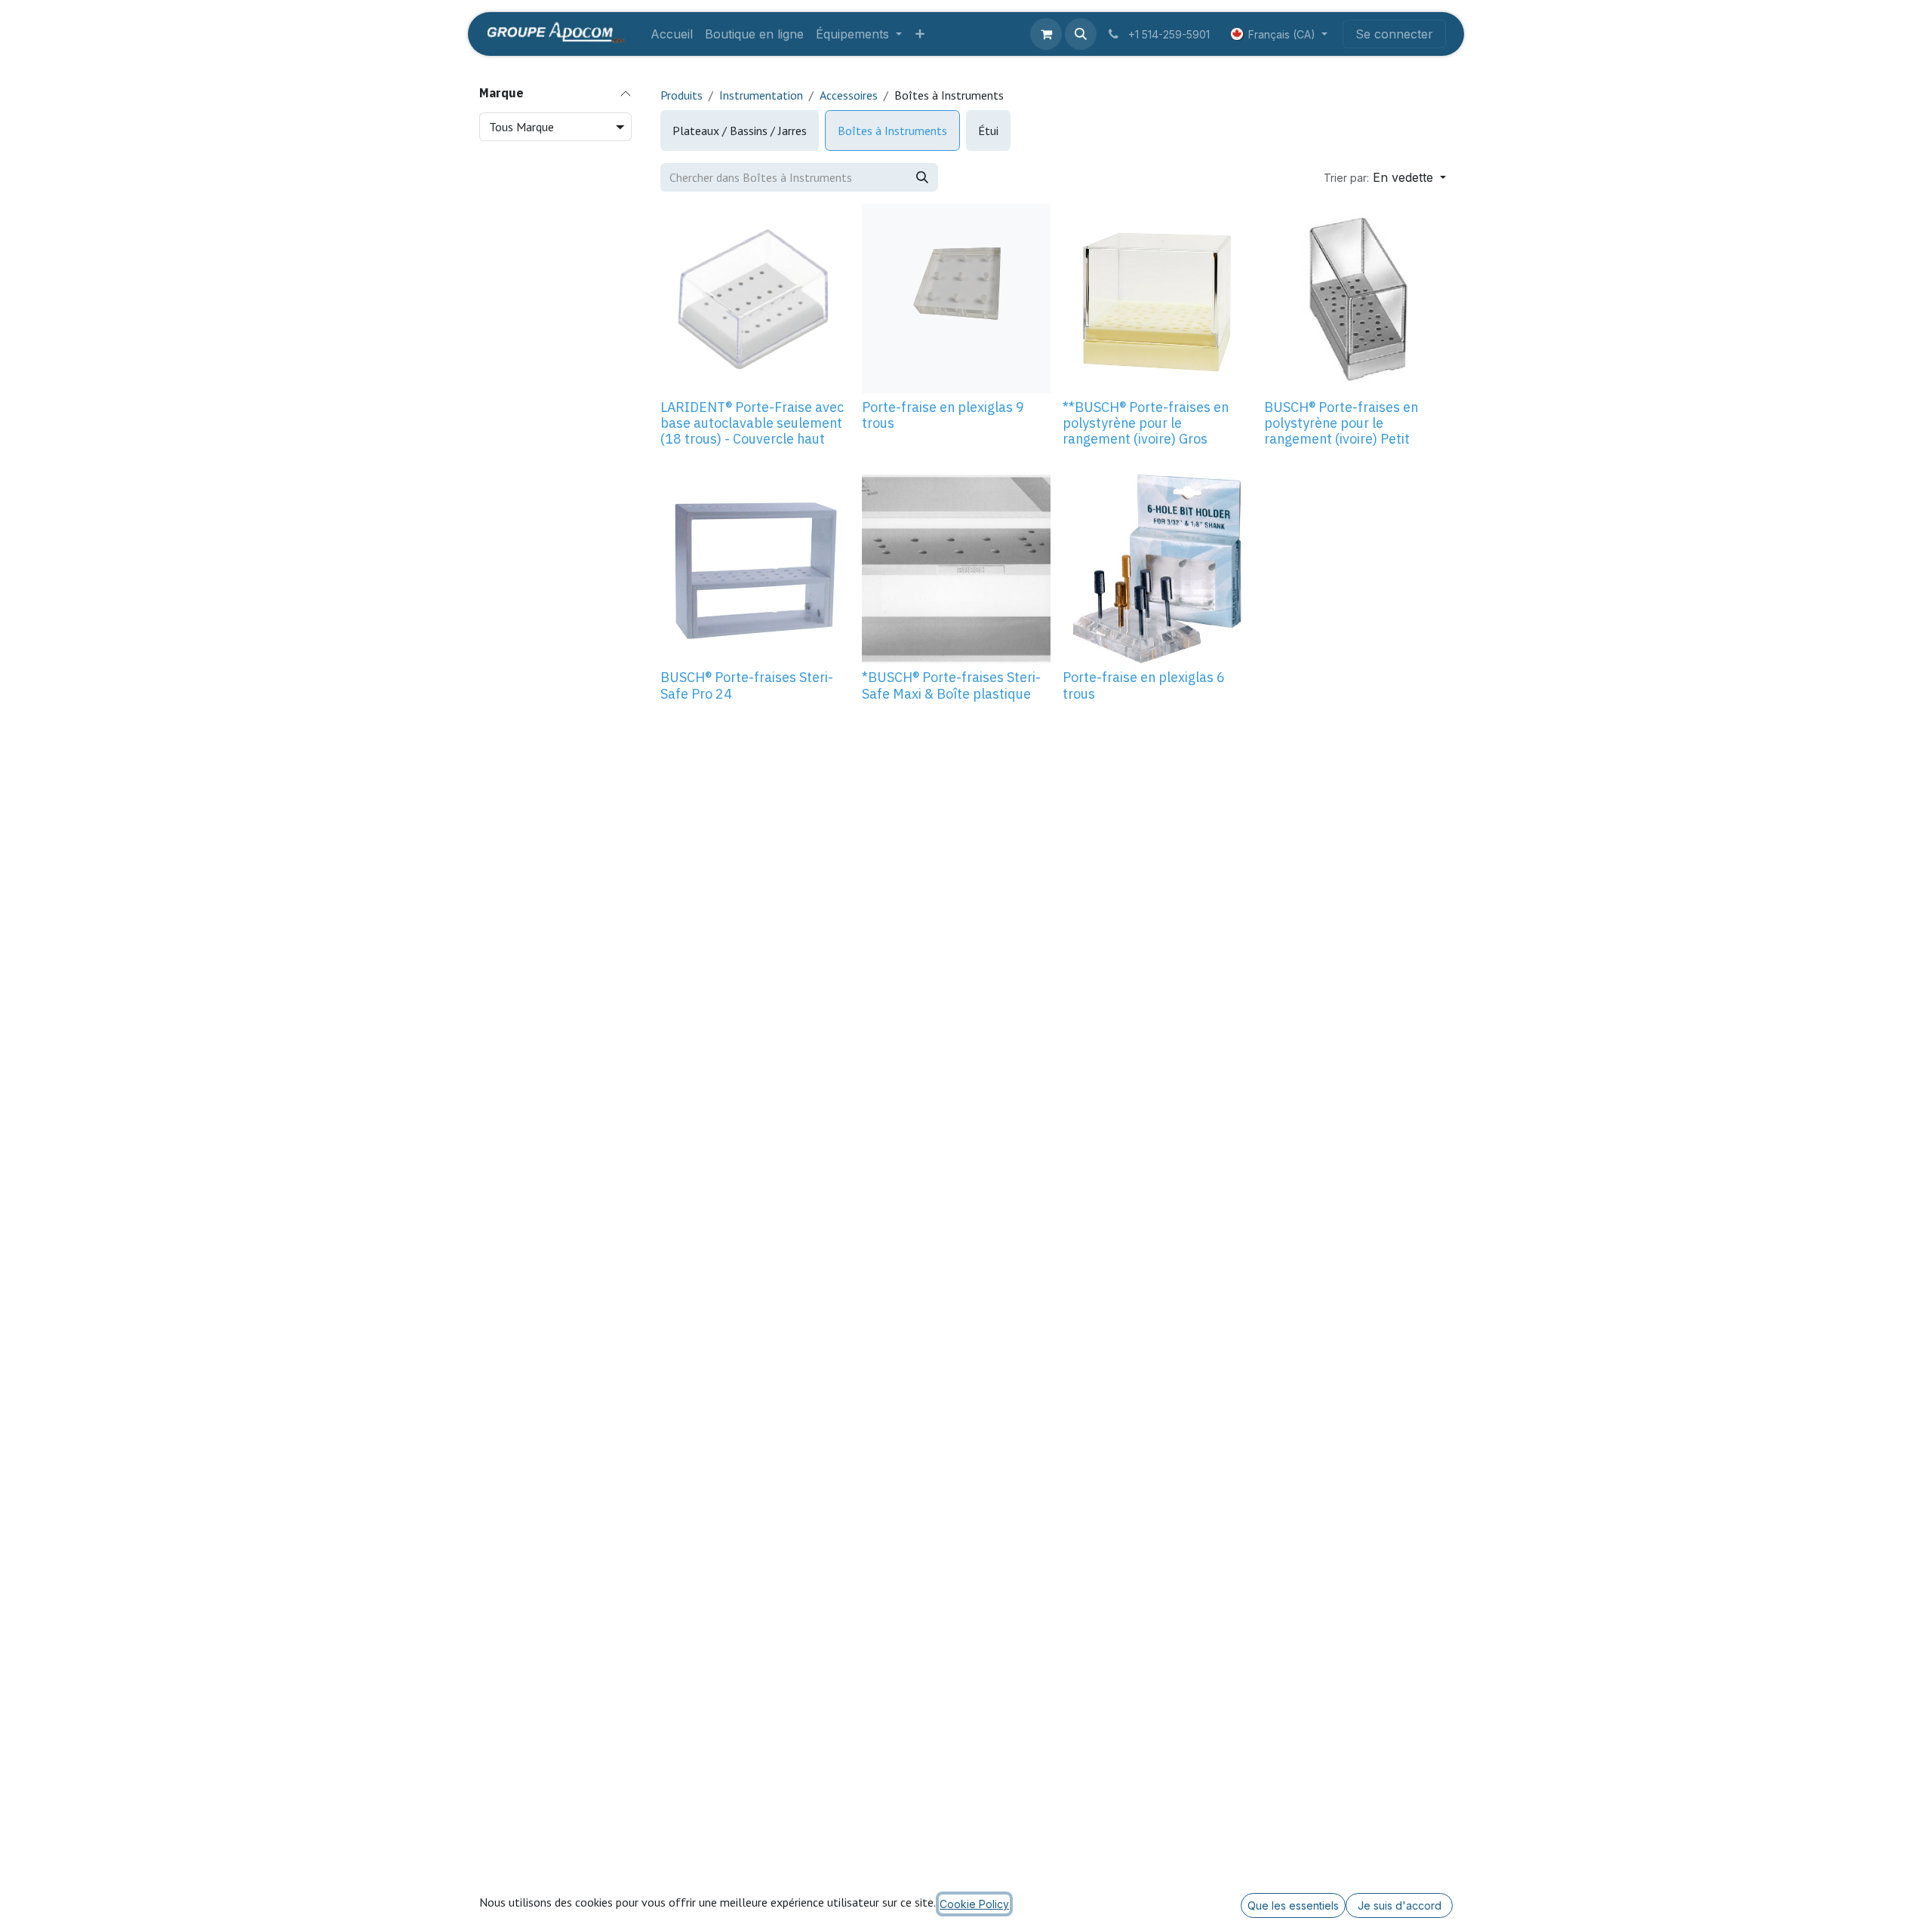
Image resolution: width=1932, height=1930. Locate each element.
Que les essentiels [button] (1293, 1905)
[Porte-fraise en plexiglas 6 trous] (1157, 569)
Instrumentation (761, 95)
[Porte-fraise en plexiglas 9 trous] (957, 298)
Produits (681, 95)
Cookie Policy (974, 1904)
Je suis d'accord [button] (1400, 1905)
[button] (1081, 34)
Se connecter (1394, 34)
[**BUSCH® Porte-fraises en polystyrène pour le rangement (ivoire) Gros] (1157, 298)
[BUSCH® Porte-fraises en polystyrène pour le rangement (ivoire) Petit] (1359, 298)
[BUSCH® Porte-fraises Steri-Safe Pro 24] (755, 569)
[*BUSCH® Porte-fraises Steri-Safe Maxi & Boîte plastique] (957, 569)
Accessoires (849, 95)
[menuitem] (672, 34)
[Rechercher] (922, 177)
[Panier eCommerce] (1046, 34)
